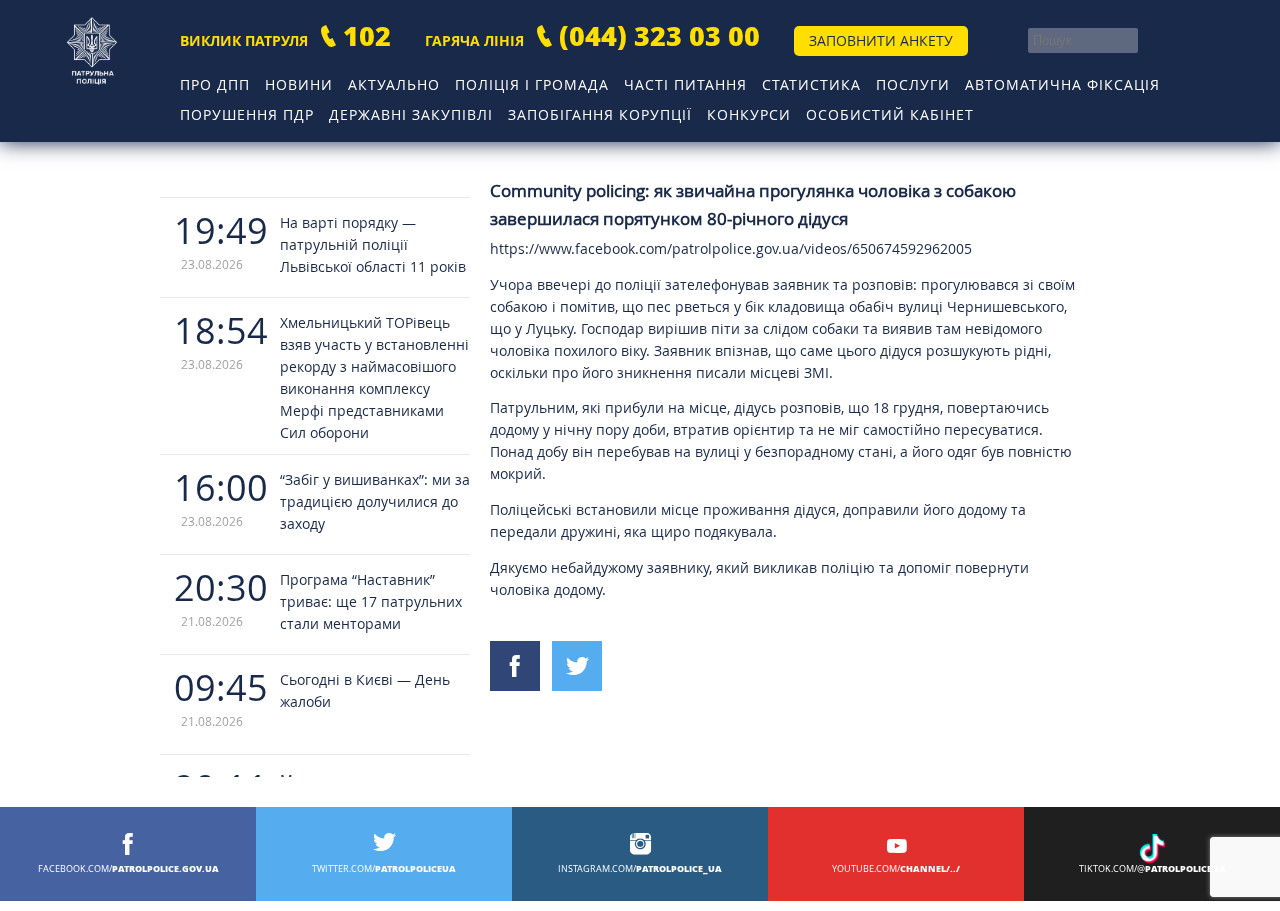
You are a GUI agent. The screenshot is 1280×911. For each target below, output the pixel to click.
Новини (299, 84)
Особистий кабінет (890, 114)
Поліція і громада (532, 84)
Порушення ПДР (247, 114)
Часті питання (685, 84)
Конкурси (749, 114)
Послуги (913, 84)
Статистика (811, 84)
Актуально (394, 84)
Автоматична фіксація (1062, 84)
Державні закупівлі (411, 114)
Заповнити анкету (881, 40)
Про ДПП (215, 84)
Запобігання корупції (600, 114)
